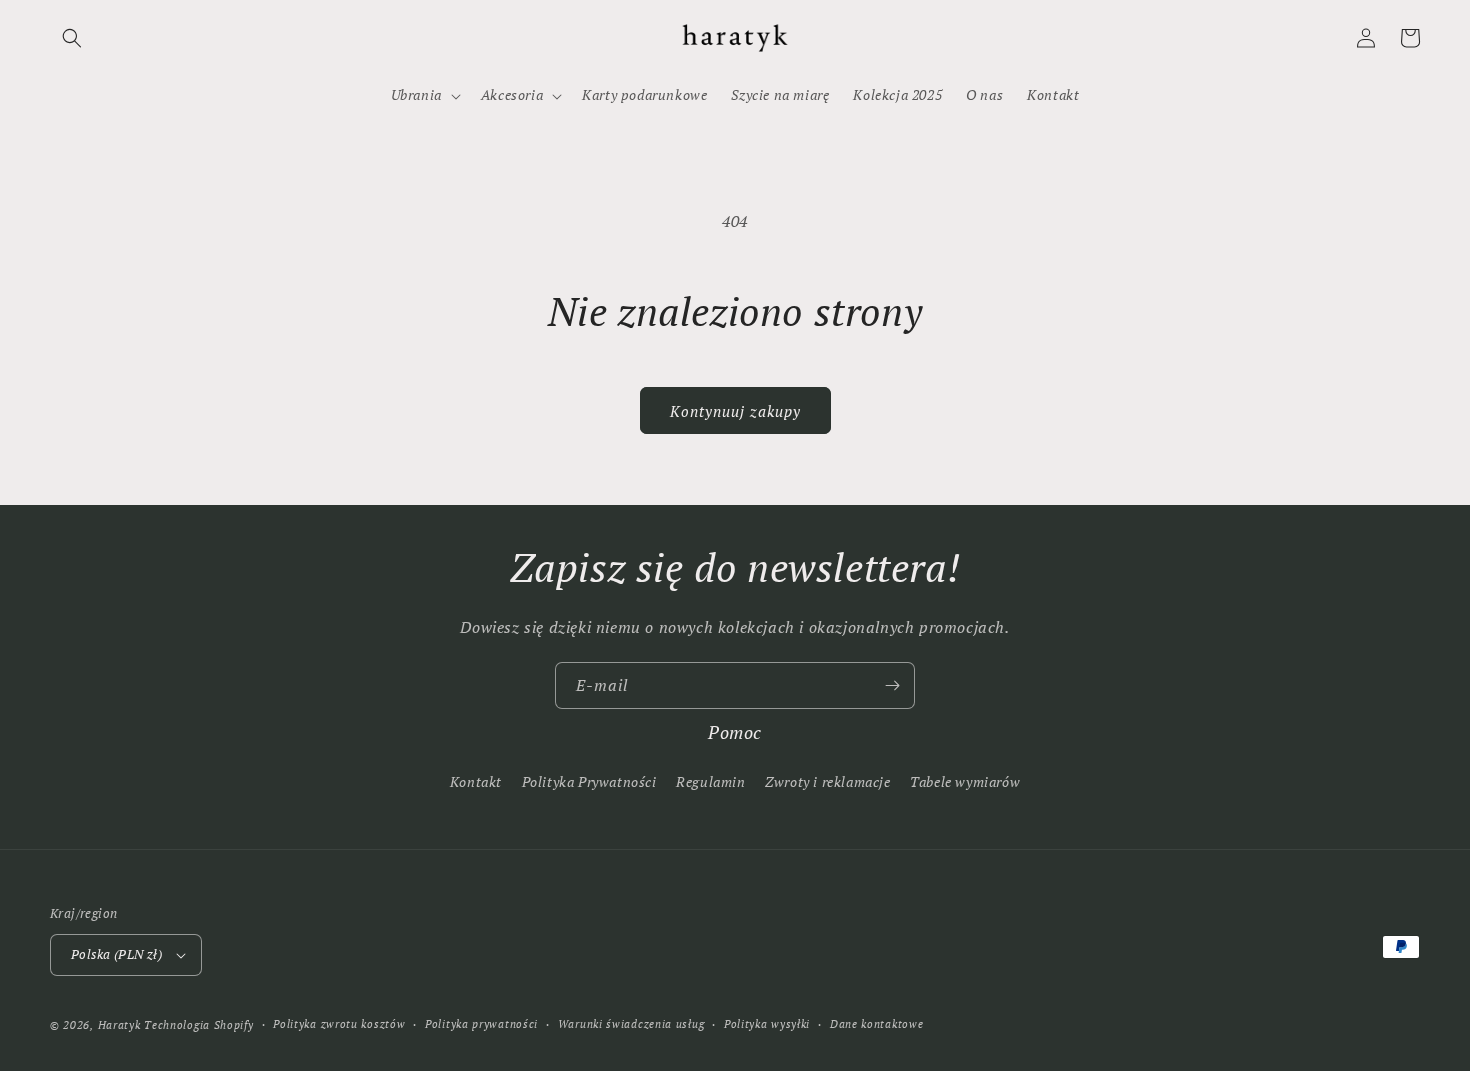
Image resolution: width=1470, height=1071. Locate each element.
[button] (72, 38)
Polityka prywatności (481, 1024)
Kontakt (476, 781)
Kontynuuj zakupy (735, 411)
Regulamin (710, 781)
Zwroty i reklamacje (827, 781)
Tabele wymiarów (965, 781)
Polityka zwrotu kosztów (339, 1024)
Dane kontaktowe (877, 1024)
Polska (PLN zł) (116, 954)
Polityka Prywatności (589, 781)
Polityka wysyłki (767, 1024)
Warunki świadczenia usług (631, 1024)
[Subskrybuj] (892, 685)
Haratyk (119, 1025)
